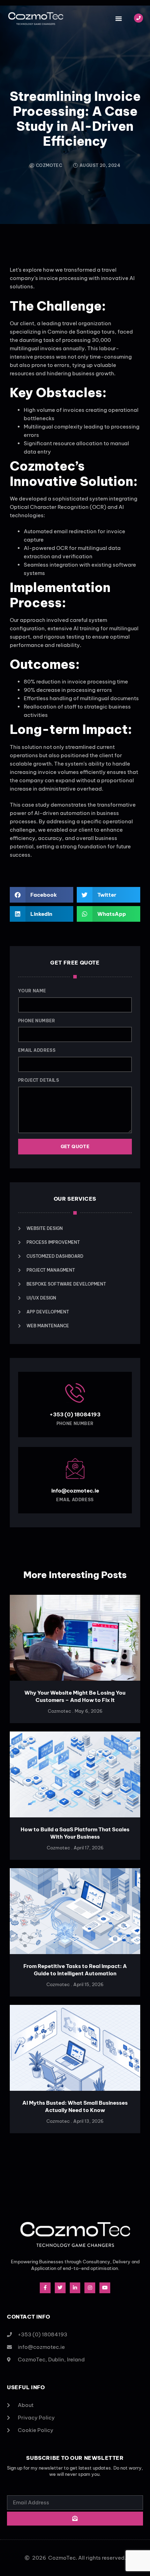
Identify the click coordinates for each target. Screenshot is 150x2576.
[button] (119, 18)
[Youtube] (105, 2288)
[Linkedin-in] (75, 2288)
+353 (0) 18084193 (75, 1414)
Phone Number (37, 1021)
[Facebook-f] (45, 2288)
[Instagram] (90, 2288)
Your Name (32, 991)
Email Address (37, 1050)
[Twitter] (60, 2288)
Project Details (39, 1080)
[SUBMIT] (75, 2519)
